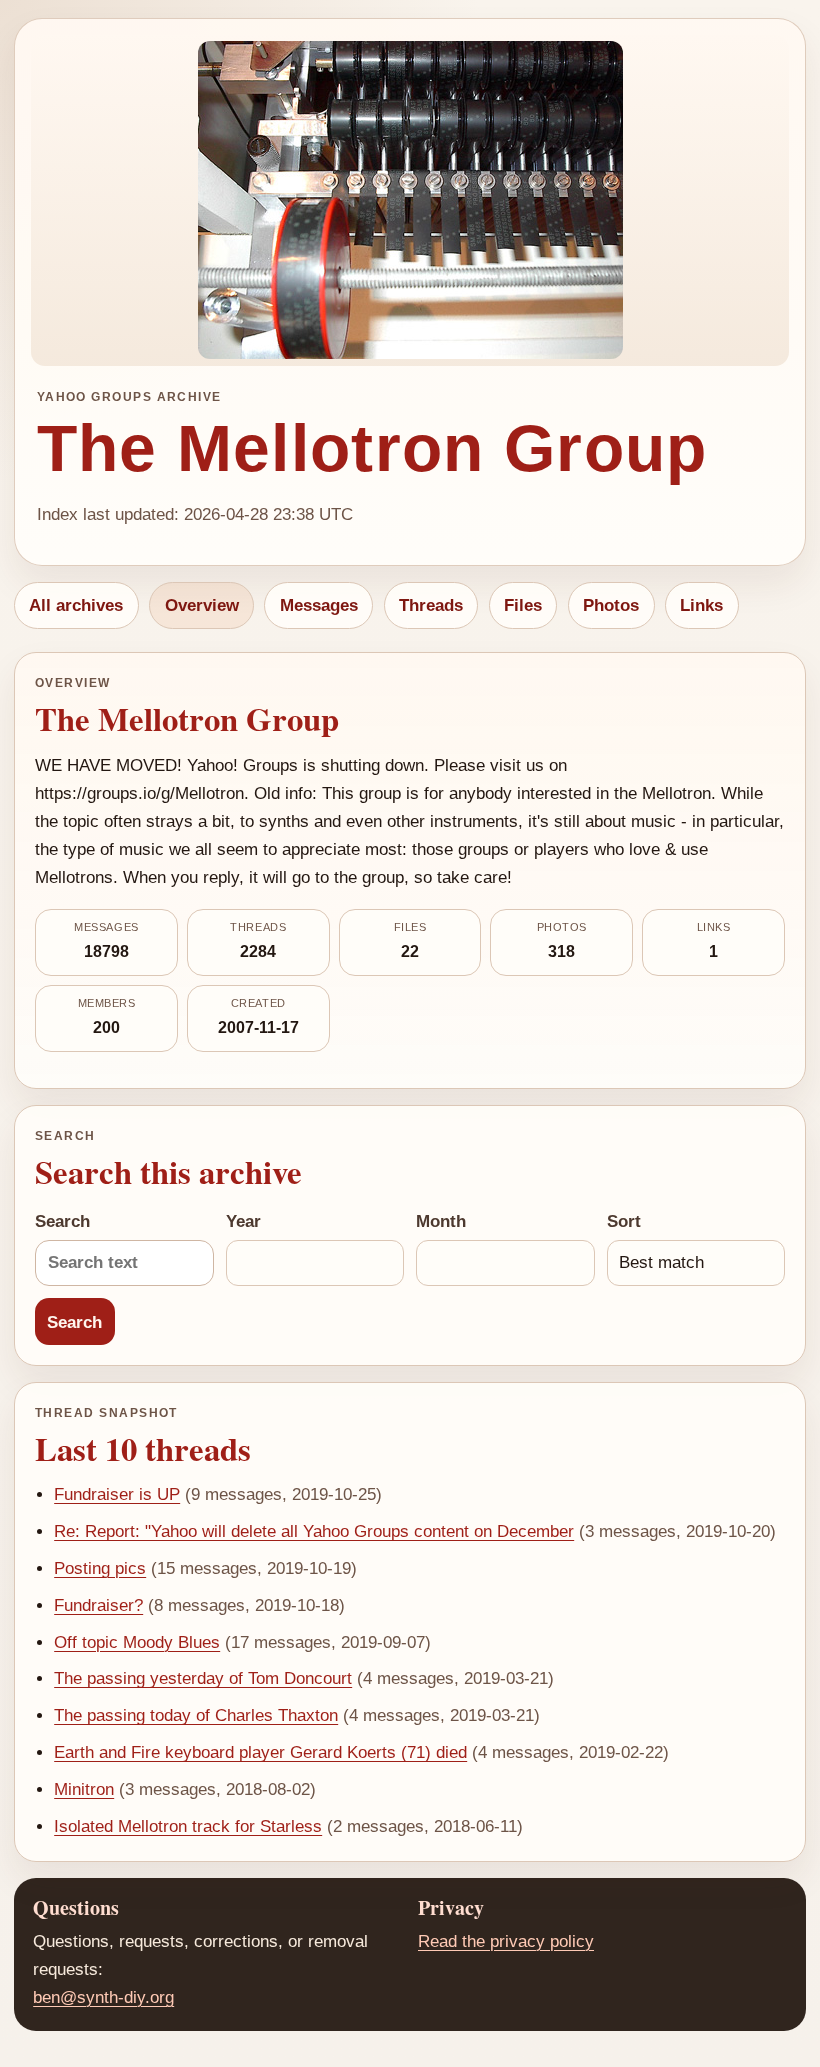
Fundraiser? (98, 1605)
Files (523, 605)
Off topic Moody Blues (137, 1642)
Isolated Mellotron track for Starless (188, 1826)
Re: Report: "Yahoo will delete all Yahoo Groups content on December (314, 1531)
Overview (202, 605)
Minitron (84, 1789)
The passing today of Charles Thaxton (196, 1715)
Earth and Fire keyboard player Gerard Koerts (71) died (260, 1752)
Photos (611, 605)
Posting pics (100, 1568)
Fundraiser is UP (117, 1494)
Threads (431, 605)
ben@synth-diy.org (103, 1997)
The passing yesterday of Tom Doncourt (203, 1678)
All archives (76, 605)
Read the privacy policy (506, 1941)
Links (701, 605)
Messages (319, 605)
